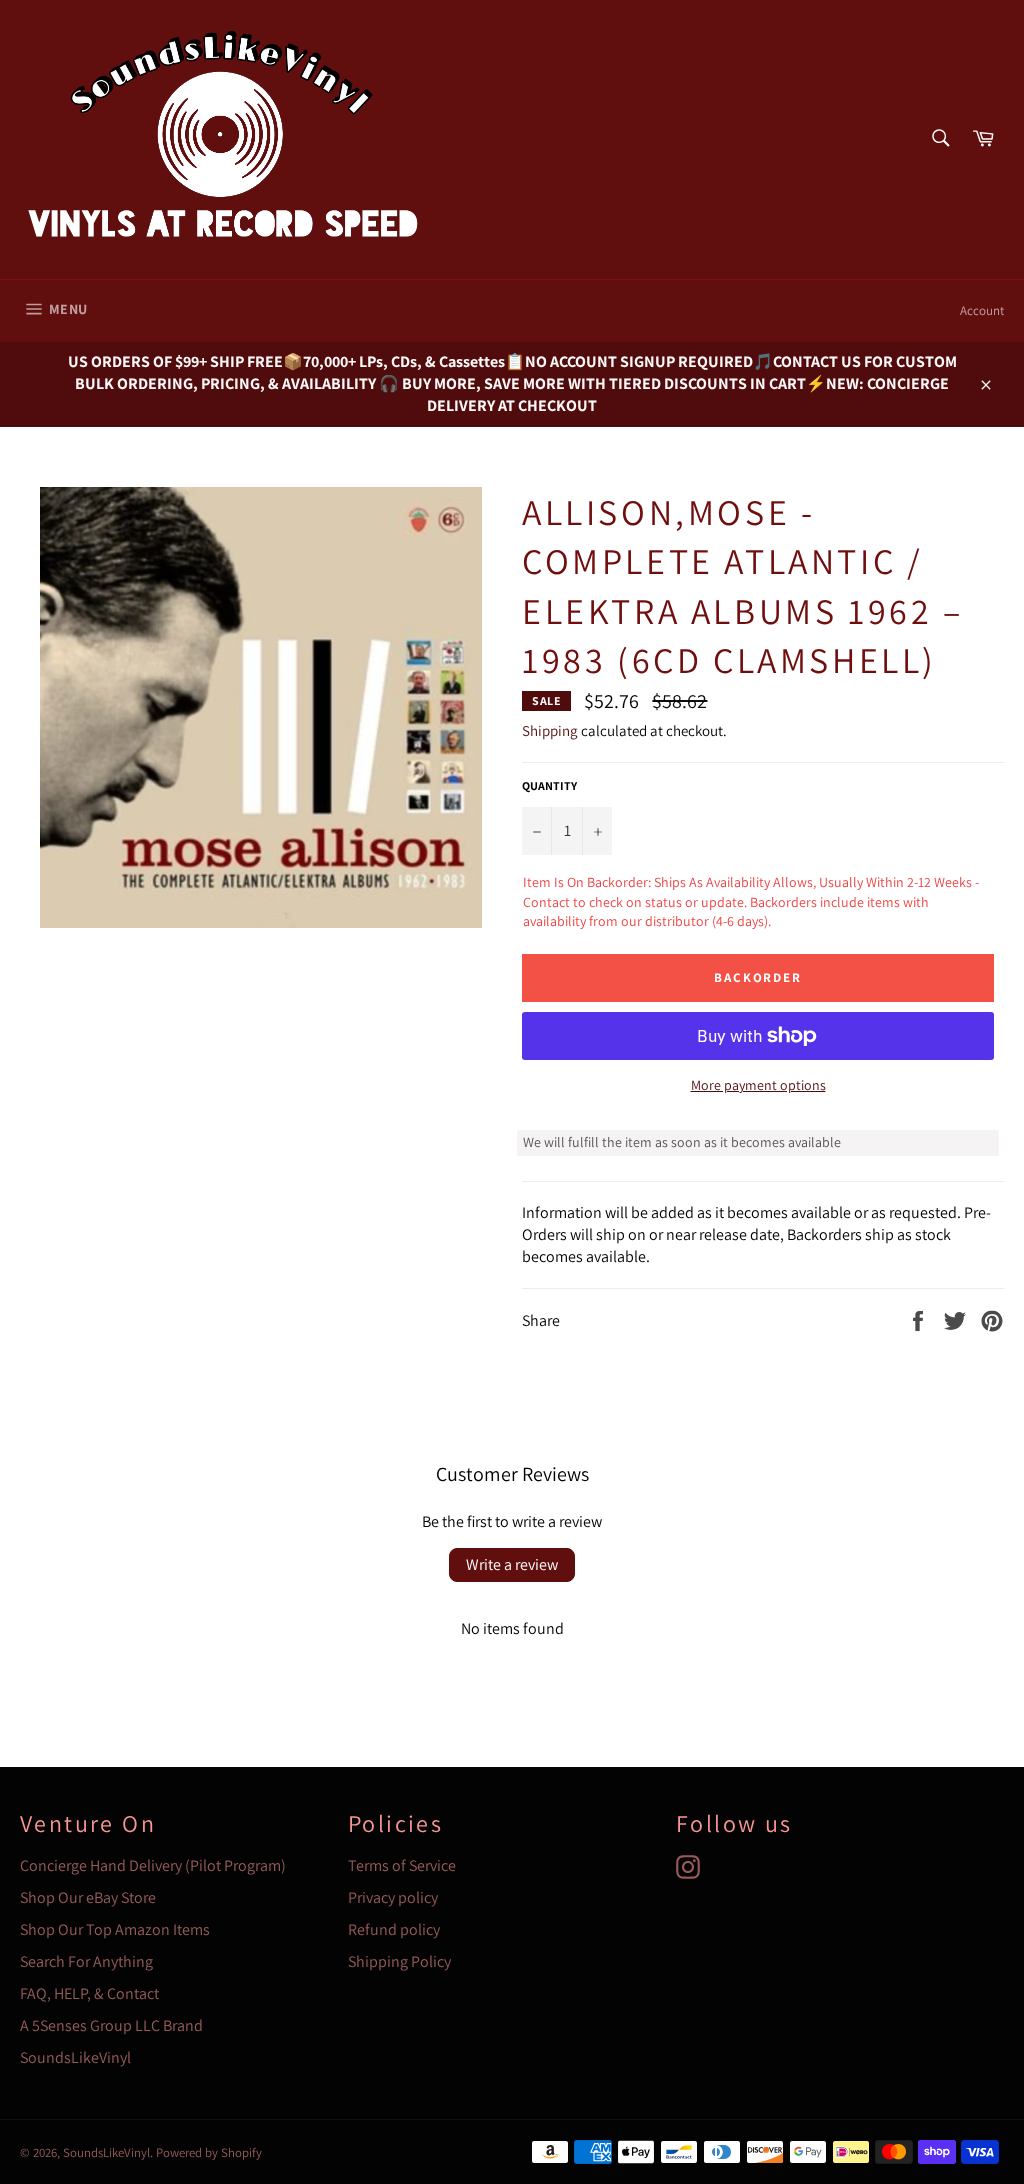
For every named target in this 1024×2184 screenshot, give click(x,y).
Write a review (512, 1564)
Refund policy (394, 1929)
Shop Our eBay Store (88, 1897)
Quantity (549, 785)
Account (982, 310)
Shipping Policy (399, 1961)
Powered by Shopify (209, 2152)
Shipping (550, 730)
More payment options (758, 1085)
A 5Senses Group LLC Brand (111, 2025)
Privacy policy (393, 1897)
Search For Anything (86, 1961)
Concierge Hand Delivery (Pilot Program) (153, 1865)
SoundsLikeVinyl (75, 2057)
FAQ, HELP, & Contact (89, 1993)
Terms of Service (402, 1865)
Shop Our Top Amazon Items (115, 1929)
